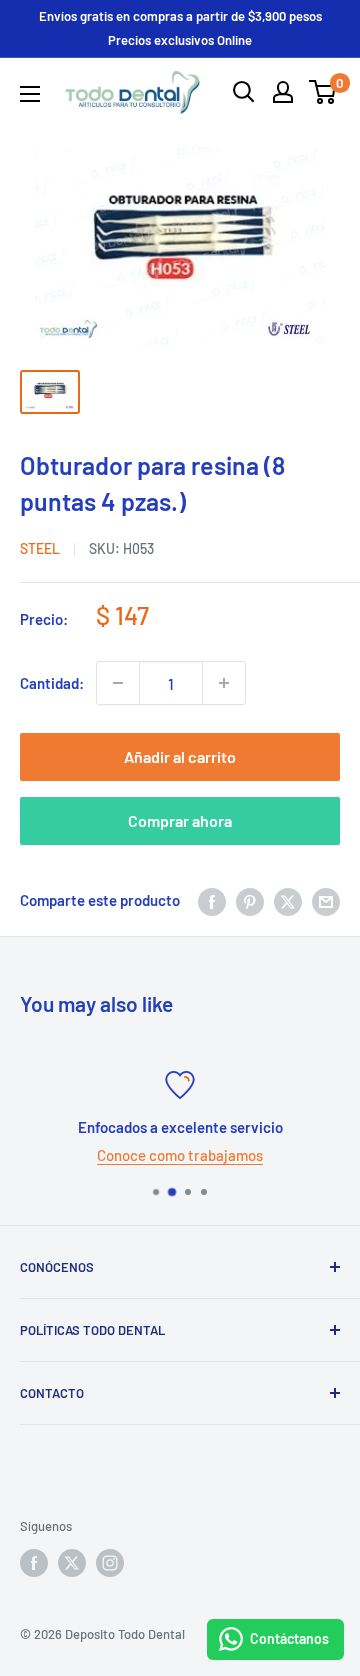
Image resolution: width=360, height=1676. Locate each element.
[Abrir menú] (30, 94)
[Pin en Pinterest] (250, 900)
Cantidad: (52, 683)
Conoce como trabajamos (180, 1155)
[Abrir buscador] (244, 92)
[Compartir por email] (326, 900)
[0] (323, 92)
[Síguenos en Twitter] (72, 1563)
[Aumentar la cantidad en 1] (224, 683)
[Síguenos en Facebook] (34, 1563)
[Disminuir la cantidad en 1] (118, 683)
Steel (40, 548)
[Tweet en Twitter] (288, 900)
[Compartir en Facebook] (212, 900)
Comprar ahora (180, 820)
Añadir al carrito (180, 756)
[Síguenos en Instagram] (110, 1563)
